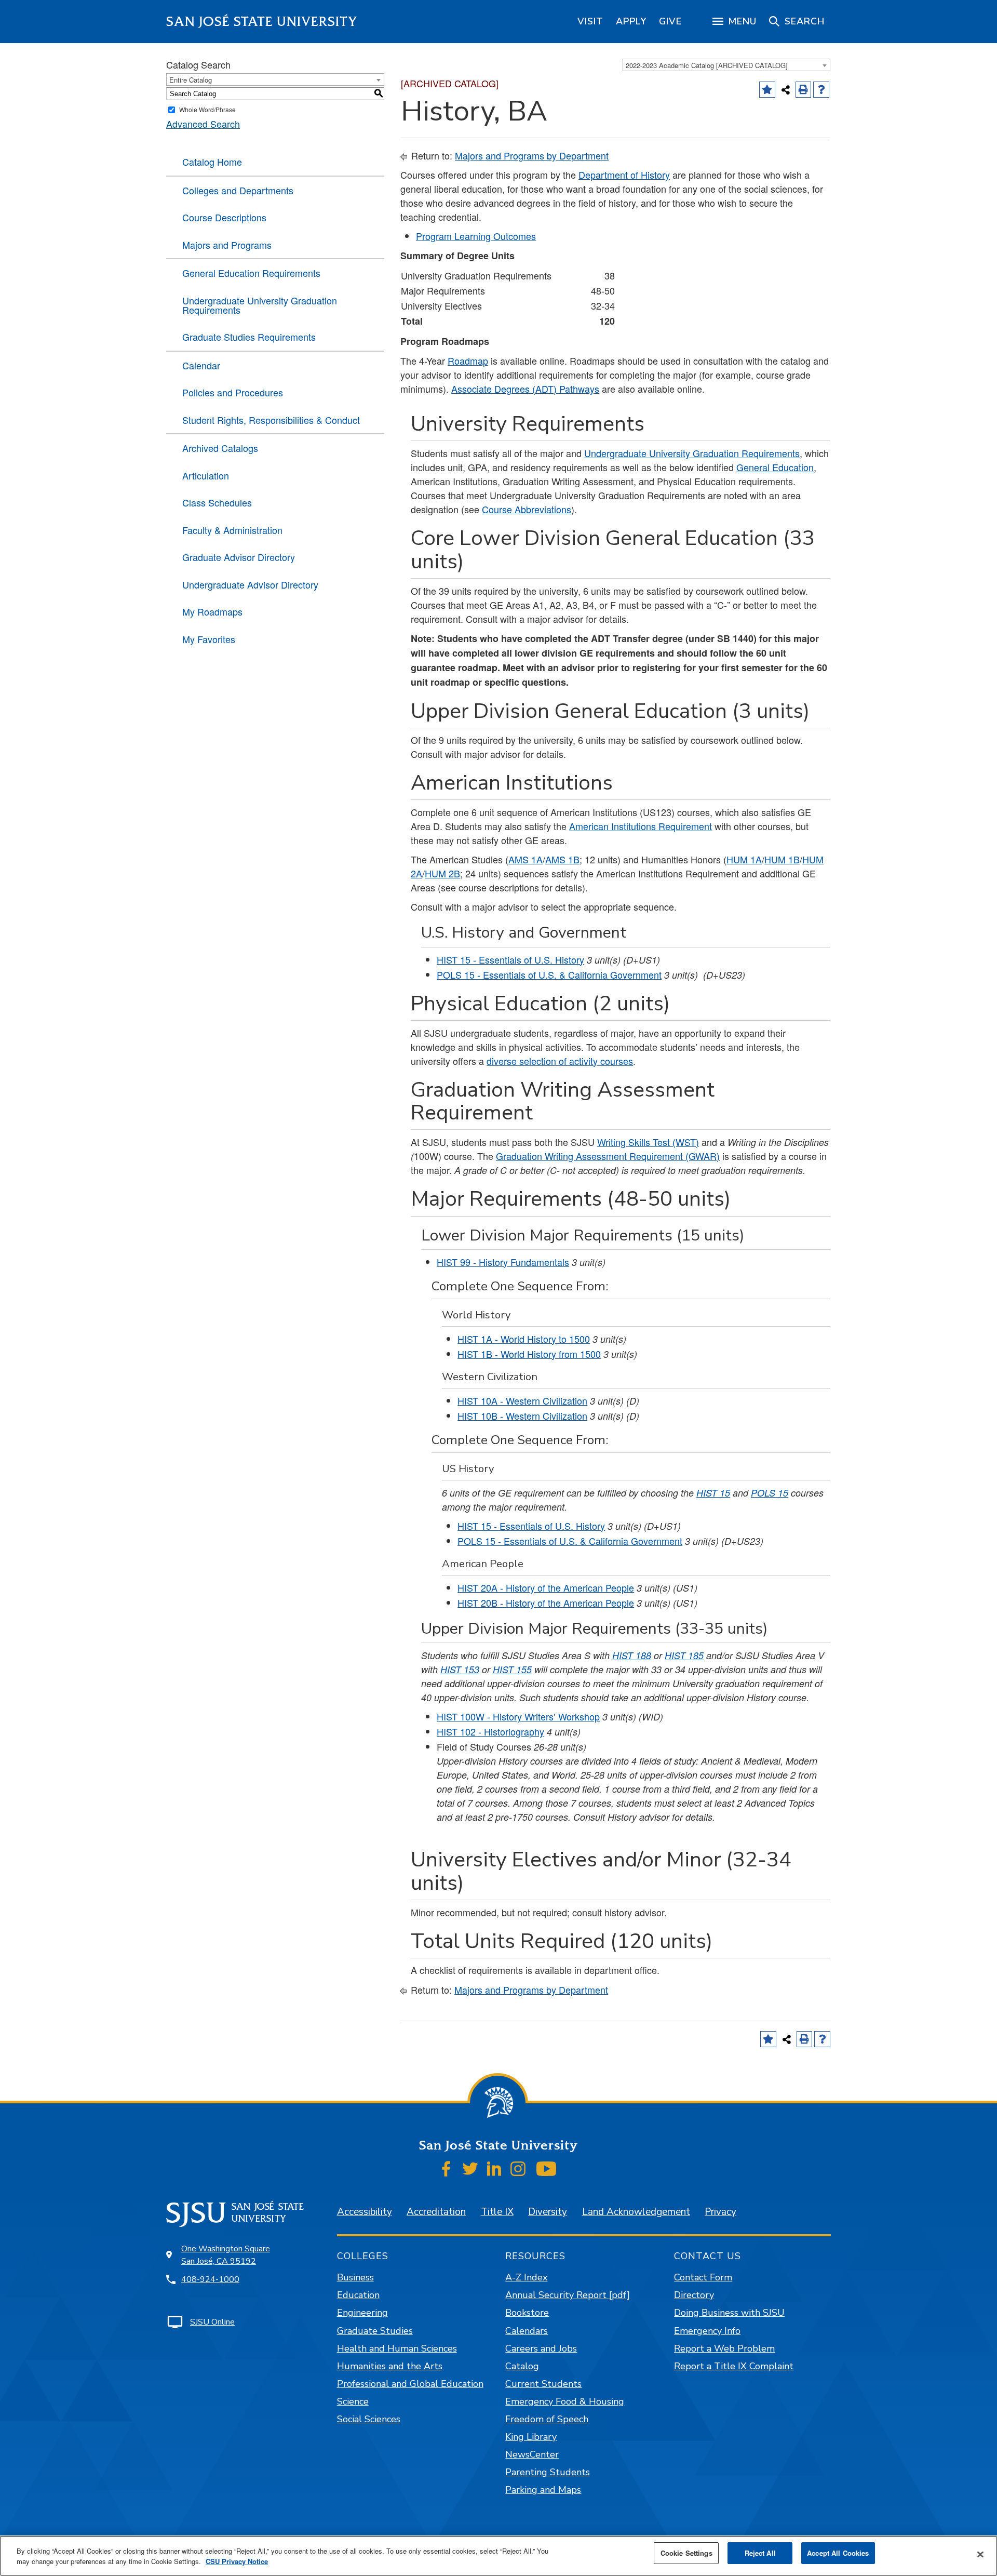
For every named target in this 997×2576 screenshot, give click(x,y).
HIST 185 (684, 1655)
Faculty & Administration (232, 530)
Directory (694, 2295)
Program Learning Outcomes (476, 236)
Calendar (201, 365)
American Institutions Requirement (641, 826)
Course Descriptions (224, 217)
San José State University (262, 22)
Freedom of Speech (547, 2419)
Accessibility (365, 2212)
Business (355, 2277)
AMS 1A (526, 859)
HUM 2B (442, 873)
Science (353, 2401)
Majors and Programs (227, 245)
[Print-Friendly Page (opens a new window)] (804, 90)
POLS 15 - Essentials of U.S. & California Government (549, 975)
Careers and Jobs (541, 2348)
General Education (775, 467)
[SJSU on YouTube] (546, 2169)
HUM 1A (744, 859)
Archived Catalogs (220, 448)
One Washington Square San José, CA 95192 (226, 2255)
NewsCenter (532, 2454)
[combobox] (726, 65)
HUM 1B (782, 859)
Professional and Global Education (410, 2384)
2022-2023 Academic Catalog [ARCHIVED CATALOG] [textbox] (707, 65)
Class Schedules (217, 502)
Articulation (206, 475)
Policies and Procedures (233, 392)
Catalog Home (212, 162)
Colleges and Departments (238, 190)
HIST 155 (512, 1669)
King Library (531, 2437)
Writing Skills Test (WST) (648, 1142)
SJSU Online (212, 2322)
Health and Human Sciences (397, 2348)
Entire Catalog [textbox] (191, 80)
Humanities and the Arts (390, 2366)
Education (358, 2295)
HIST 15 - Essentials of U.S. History (510, 959)
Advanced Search (203, 124)
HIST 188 (632, 1655)
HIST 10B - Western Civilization (522, 1416)
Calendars (527, 2331)
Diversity (548, 2212)
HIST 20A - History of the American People (546, 1587)
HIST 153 (460, 1669)
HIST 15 (713, 1493)
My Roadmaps (212, 611)
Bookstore (527, 2313)
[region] (590, 21)
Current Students (543, 2384)
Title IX (497, 2212)
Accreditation (436, 2212)
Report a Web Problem (724, 2348)
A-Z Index (526, 2277)
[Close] (980, 2555)
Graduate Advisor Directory (239, 557)
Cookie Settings (686, 2553)
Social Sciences (369, 2419)
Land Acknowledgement (636, 2212)
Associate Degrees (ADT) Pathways (525, 389)
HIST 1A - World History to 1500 (524, 1339)
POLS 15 (770, 1493)
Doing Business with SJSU (729, 2313)
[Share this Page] (786, 90)
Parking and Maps (543, 2490)
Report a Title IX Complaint (734, 2366)
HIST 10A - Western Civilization (522, 1400)
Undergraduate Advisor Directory (250, 584)
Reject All (760, 2553)
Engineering (362, 2313)
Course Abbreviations (527, 509)
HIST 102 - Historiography (490, 1731)
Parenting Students (548, 2472)
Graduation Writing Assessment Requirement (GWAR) (608, 1156)
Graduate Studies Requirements (249, 337)
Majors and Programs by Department (532, 155)
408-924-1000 (210, 2279)
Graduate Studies (375, 2331)
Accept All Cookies (838, 2553)
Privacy (720, 2212)
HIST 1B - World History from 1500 (529, 1354)
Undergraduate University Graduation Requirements (260, 305)
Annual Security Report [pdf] (568, 2295)
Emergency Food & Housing (565, 2401)
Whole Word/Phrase (207, 109)
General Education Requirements (251, 273)
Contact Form (703, 2277)
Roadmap (468, 361)
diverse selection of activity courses (560, 1061)
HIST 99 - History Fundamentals (503, 1262)
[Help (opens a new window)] (821, 90)
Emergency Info (707, 2331)
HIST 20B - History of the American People (546, 1603)
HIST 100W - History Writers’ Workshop (518, 1716)
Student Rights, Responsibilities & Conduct (271, 420)
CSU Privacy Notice (237, 2561)
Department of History (624, 175)
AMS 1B (562, 859)
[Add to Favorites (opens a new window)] (767, 90)
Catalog (522, 2366)
